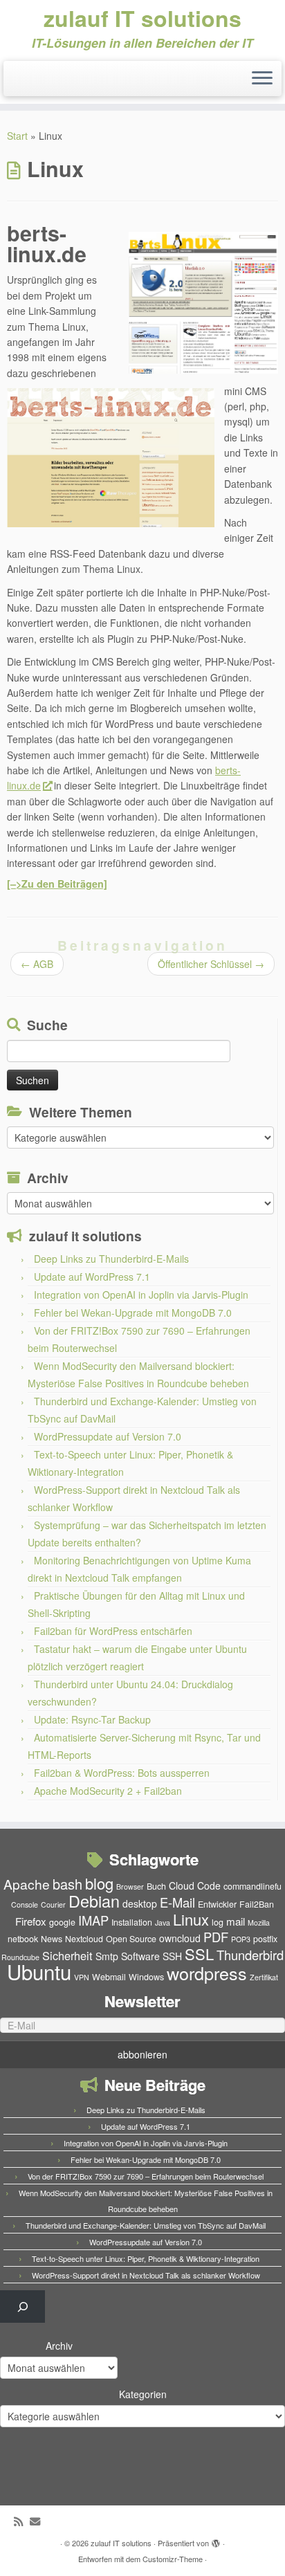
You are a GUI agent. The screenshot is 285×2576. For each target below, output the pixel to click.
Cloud (182, 1885)
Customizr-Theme (173, 2559)
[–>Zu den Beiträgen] (57, 884)
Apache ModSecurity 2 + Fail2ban (108, 1791)
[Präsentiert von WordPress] (216, 2540)
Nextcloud (84, 1939)
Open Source (131, 1939)
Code (209, 1885)
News (52, 1939)
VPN (82, 1977)
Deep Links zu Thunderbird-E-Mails (111, 1259)
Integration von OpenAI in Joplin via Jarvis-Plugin (141, 1295)
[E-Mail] (38, 2521)
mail (236, 1921)
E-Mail (177, 1902)
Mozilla (259, 1922)
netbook (23, 1939)
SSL (199, 1954)
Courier (53, 1904)
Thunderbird (250, 1955)
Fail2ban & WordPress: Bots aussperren (122, 1773)
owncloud (180, 1938)
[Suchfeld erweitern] (22, 2306)
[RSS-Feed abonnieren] (22, 2521)
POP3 (241, 1939)
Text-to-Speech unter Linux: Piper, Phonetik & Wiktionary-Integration (146, 2258)
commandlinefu (252, 1886)
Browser (130, 1887)
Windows (146, 1977)
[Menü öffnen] (262, 79)
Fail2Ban (257, 1904)
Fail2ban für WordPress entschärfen (113, 1631)
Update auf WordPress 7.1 (92, 1277)
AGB (37, 964)
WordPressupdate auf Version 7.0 (108, 1436)
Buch (156, 1886)
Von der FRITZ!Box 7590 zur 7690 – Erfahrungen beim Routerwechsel (146, 2176)
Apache (27, 1884)
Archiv (59, 2346)
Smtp (107, 1956)
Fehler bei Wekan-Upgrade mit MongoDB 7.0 (133, 1313)
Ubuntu (39, 1971)
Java (163, 1922)
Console (25, 1904)
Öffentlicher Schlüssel (211, 964)
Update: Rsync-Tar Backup (92, 1719)
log (218, 1922)
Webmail (109, 1977)
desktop (140, 1903)
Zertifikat (264, 1977)
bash (67, 1884)
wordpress (207, 1973)
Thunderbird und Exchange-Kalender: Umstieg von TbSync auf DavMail (146, 2225)
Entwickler (217, 1904)
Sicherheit (67, 1955)
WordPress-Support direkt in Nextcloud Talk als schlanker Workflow (146, 2275)
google (62, 1922)
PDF (216, 1937)
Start (17, 136)
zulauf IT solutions (142, 18)
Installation (132, 1922)
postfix (265, 1939)
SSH (172, 1956)
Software (140, 1956)
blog (99, 1883)
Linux (191, 1919)
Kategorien (143, 2394)
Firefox (31, 1921)
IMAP (93, 1920)
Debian (94, 1901)
